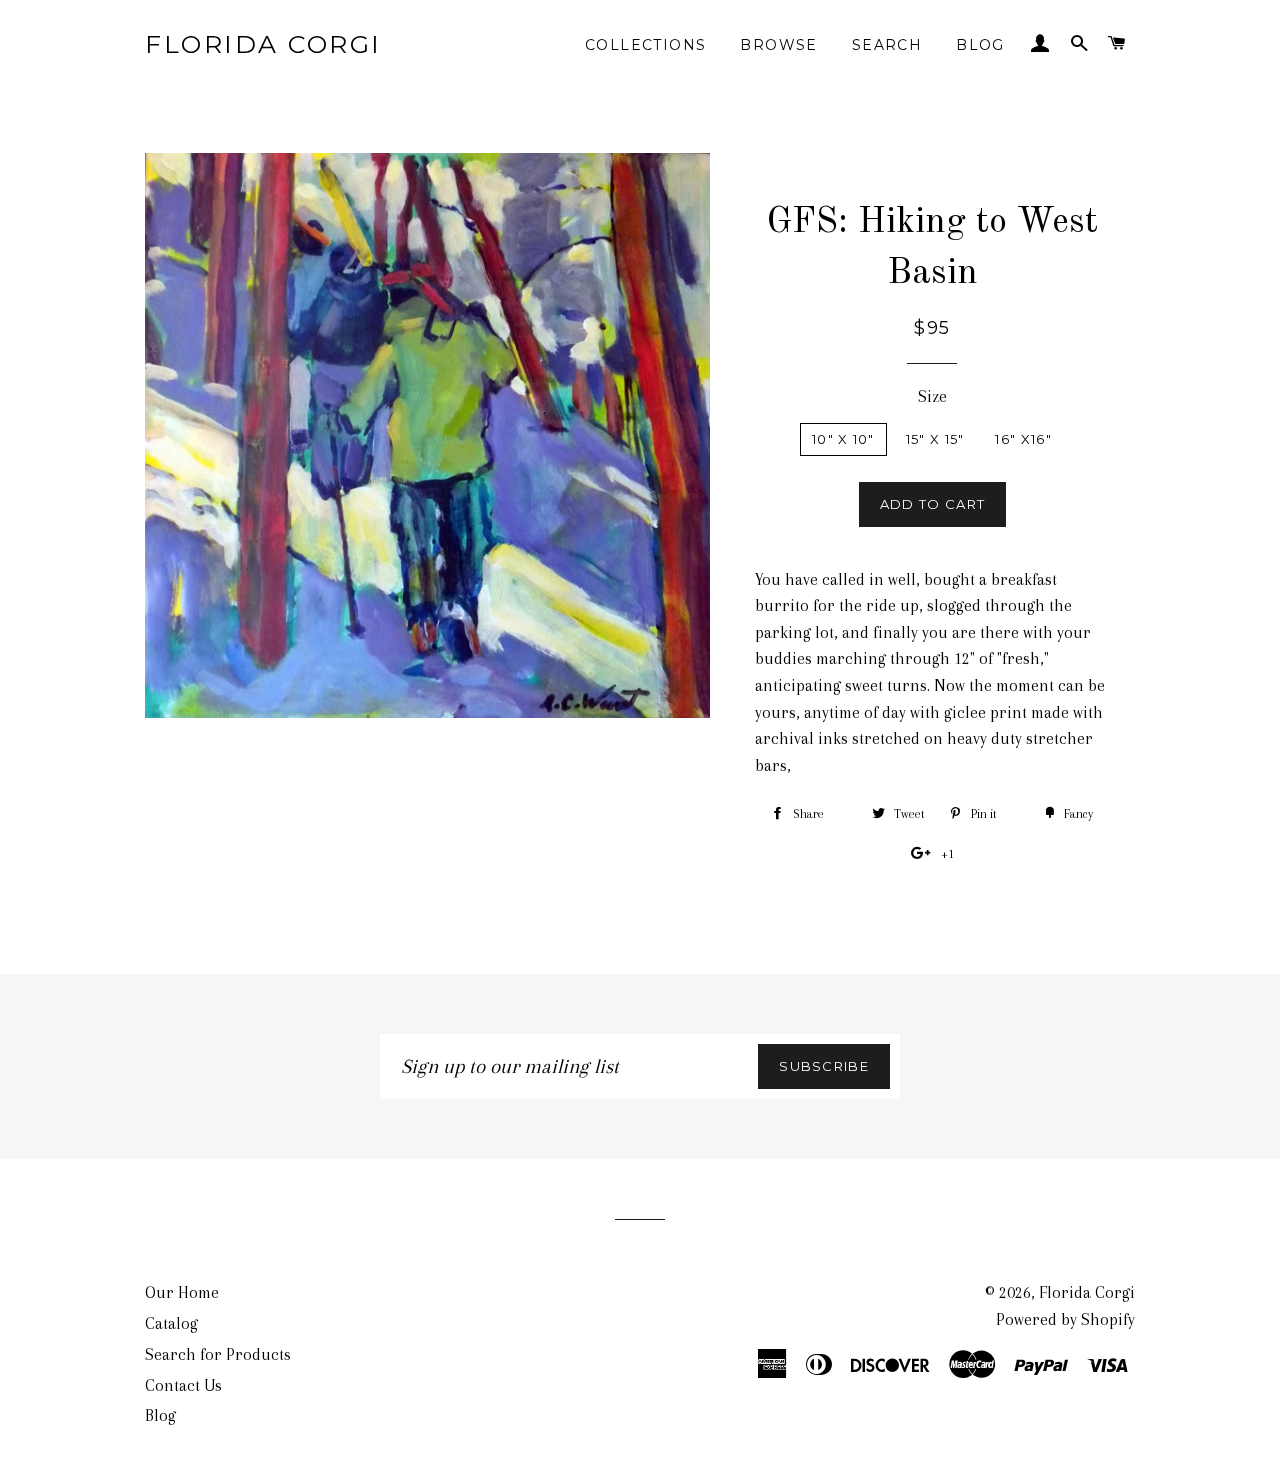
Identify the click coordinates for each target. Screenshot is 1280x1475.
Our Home (182, 1292)
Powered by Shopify (1065, 1319)
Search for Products (218, 1354)
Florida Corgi (263, 44)
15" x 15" (935, 439)
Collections (645, 45)
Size (932, 396)
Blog (980, 45)
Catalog (171, 1323)
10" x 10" (843, 439)
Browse (778, 45)
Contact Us (183, 1385)
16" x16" (1023, 439)
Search (887, 45)
